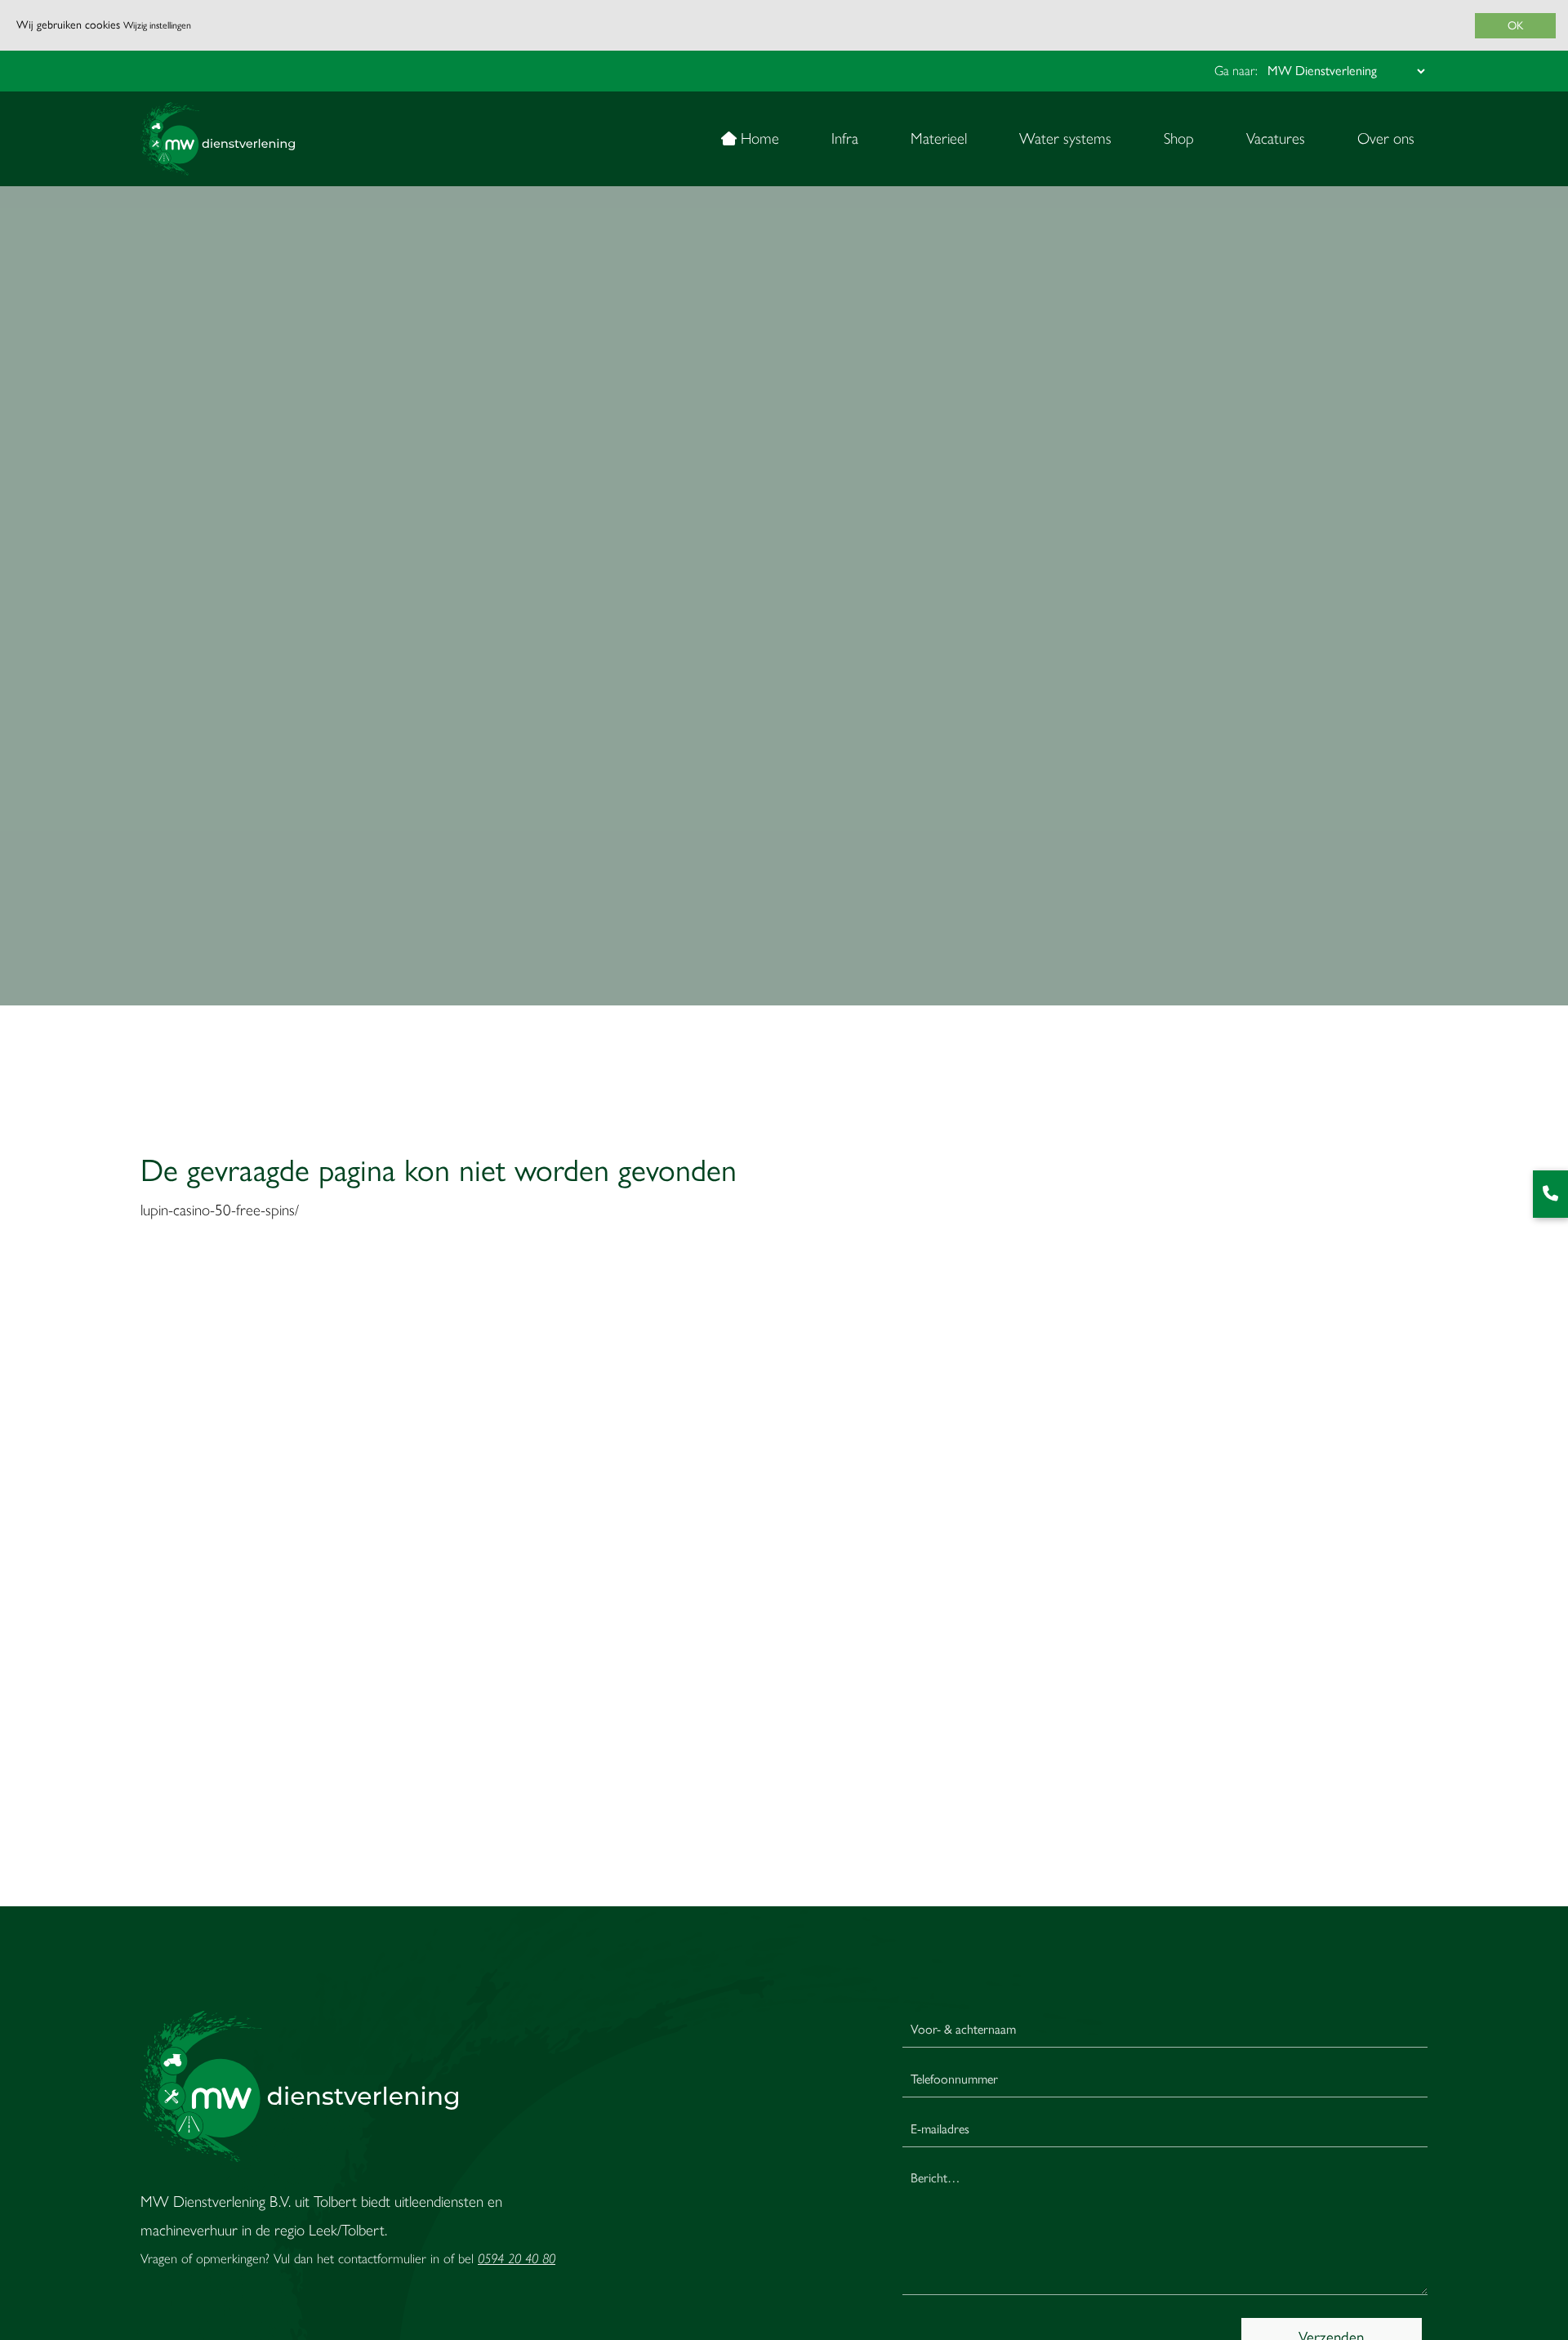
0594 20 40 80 (517, 2258)
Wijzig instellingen (157, 25)
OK (1515, 26)
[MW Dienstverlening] (218, 139)
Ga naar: (1236, 71)
